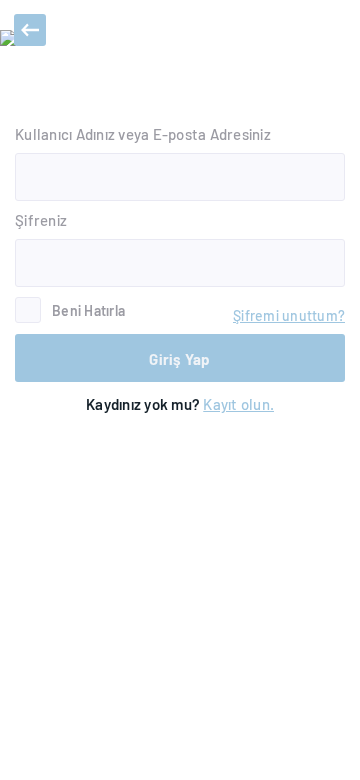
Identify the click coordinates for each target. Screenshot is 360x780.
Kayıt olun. (238, 404)
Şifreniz (41, 220)
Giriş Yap (179, 359)
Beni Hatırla (88, 310)
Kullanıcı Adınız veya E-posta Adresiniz (143, 134)
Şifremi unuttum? (289, 315)
